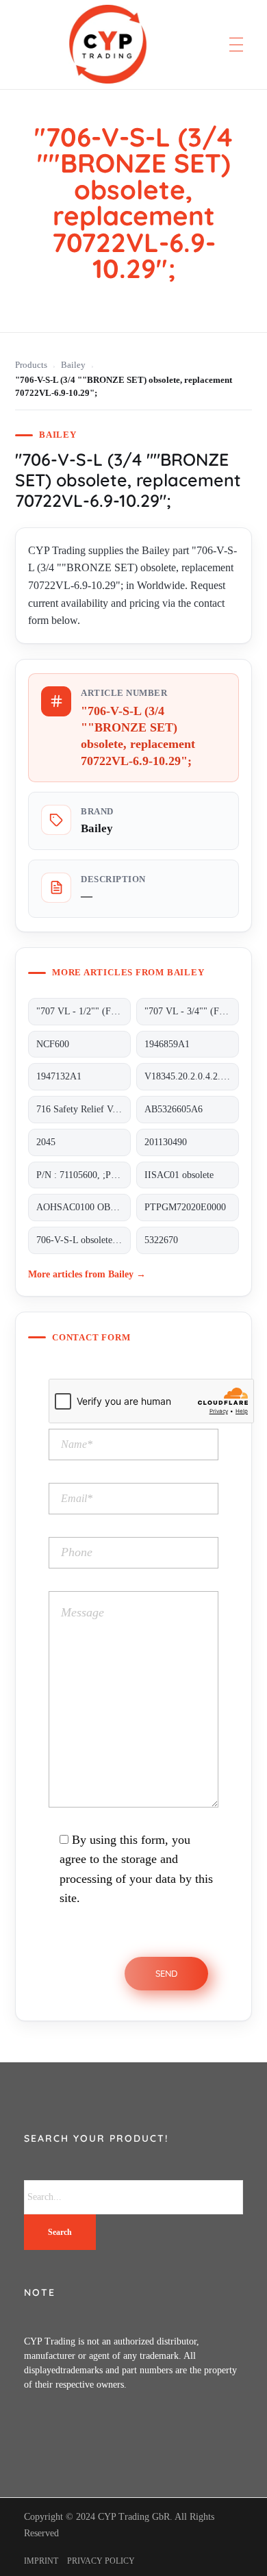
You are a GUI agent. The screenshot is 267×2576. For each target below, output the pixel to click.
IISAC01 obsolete (179, 1175)
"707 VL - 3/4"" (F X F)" (192, 1011)
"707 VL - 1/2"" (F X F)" (84, 1011)
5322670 (161, 1240)
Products (31, 365)
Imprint (41, 2561)
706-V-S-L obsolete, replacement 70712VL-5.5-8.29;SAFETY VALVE (84, 1240)
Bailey (73, 365)
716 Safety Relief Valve (82, 1109)
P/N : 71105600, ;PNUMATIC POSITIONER (84, 1175)
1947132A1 (59, 1076)
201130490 (166, 1142)
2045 (46, 1142)
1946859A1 (167, 1044)
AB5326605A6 (174, 1109)
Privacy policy (101, 2561)
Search (60, 2232)
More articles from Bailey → (87, 1274)
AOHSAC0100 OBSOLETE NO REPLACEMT (84, 1207)
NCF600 (53, 1044)
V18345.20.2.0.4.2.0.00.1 (192, 1076)
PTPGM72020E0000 (185, 1207)
